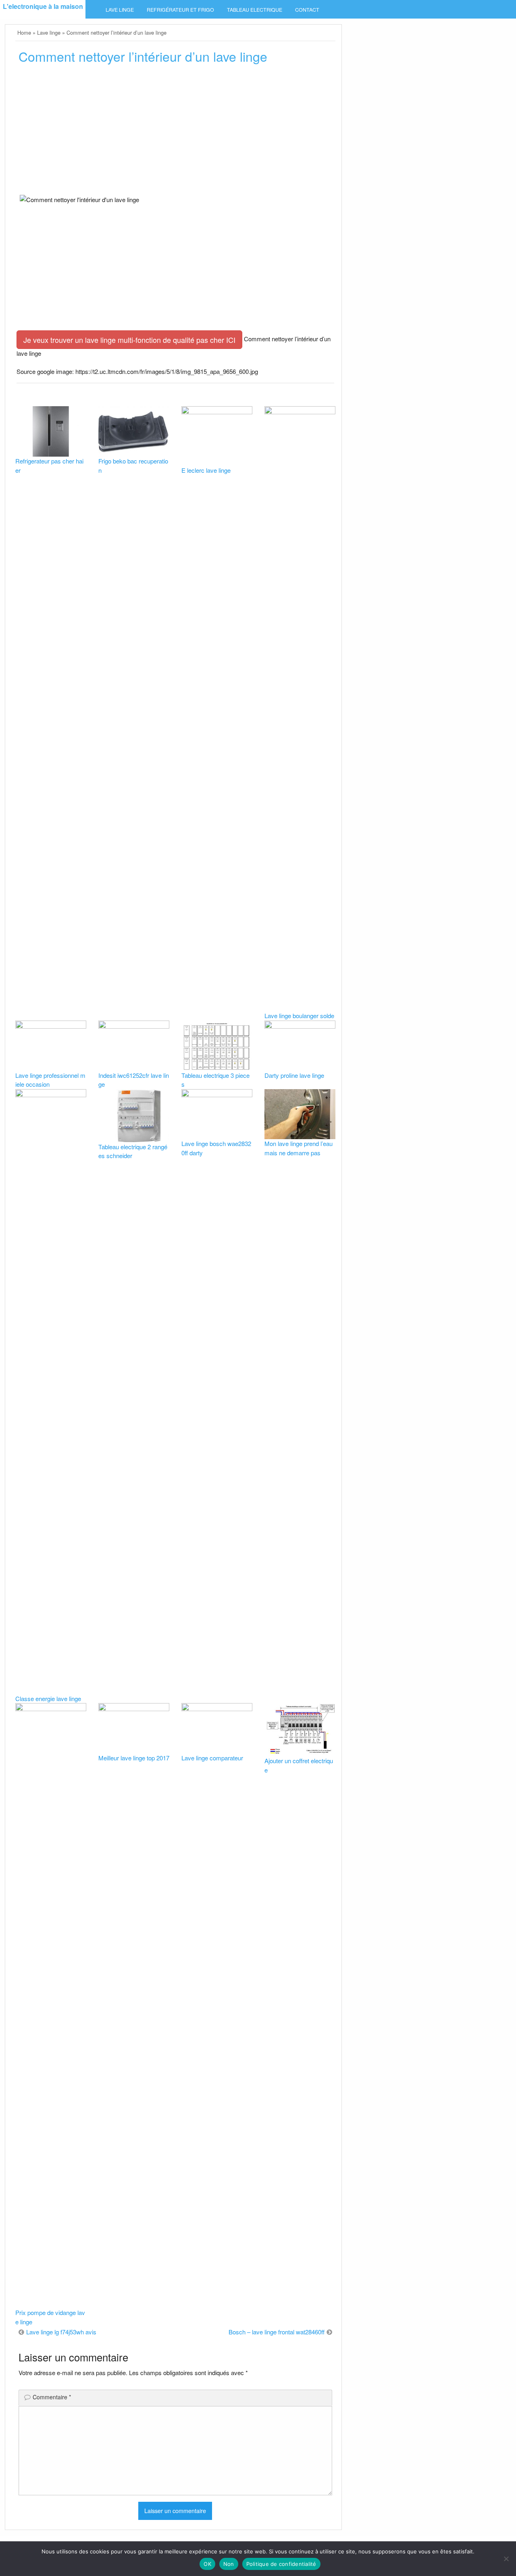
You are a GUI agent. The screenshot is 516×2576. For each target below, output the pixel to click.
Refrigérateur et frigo (180, 10)
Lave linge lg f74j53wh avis (61, 2332)
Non (229, 2564)
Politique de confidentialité (281, 2564)
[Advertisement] (175, 132)
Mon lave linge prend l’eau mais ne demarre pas (299, 1148)
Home (24, 32)
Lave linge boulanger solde (299, 1016)
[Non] (506, 2559)
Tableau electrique (255, 10)
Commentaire (52, 2397)
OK (207, 2564)
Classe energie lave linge (48, 1698)
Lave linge (120, 10)
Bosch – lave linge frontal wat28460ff (277, 2332)
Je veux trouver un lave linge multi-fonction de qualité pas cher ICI (129, 340)
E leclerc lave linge (206, 470)
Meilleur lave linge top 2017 (134, 1758)
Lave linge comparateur (212, 1758)
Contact (307, 10)
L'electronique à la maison (43, 6)
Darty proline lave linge (294, 1075)
